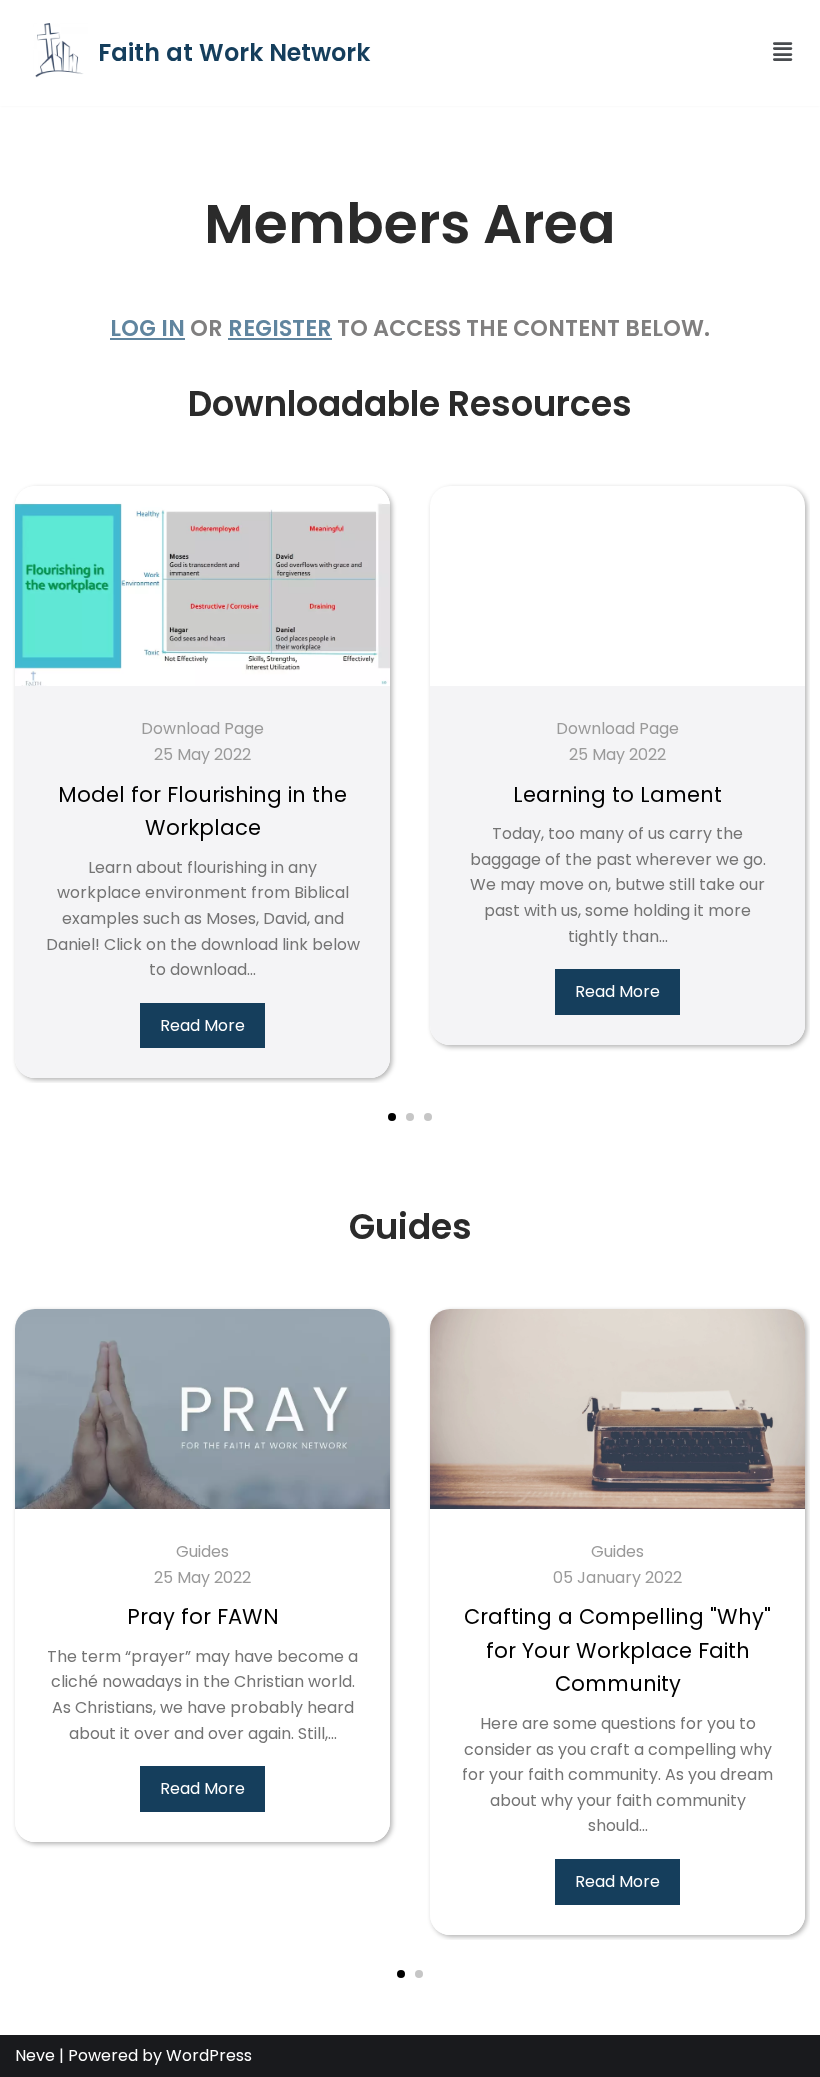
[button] (722, 53)
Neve (35, 2055)
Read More (202, 1025)
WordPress (209, 2055)
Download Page (202, 728)
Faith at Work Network (234, 52)
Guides (202, 1551)
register (280, 328)
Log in (147, 328)
